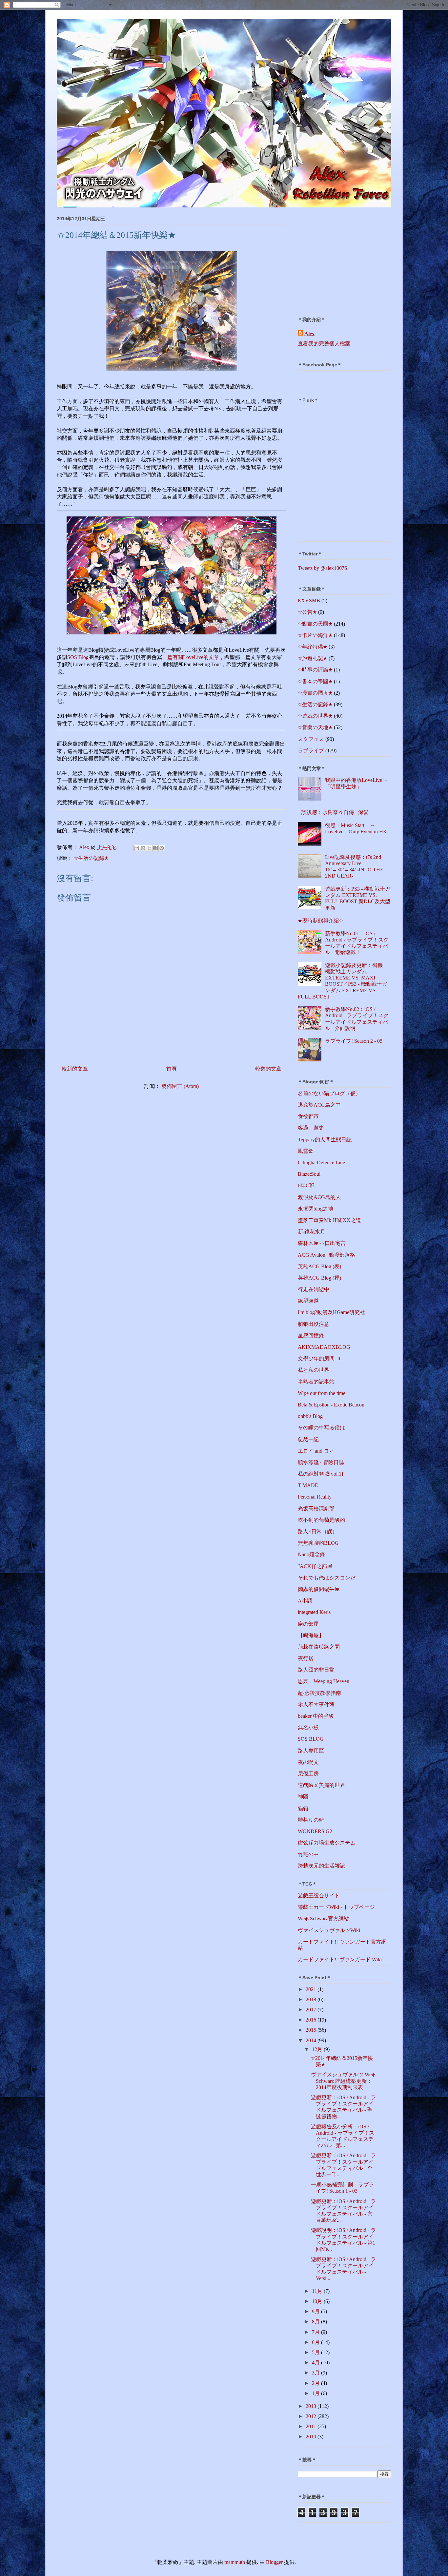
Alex (309, 334)
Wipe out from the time (322, 1393)
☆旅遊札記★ (313, 658)
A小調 (305, 1601)
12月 (318, 2049)
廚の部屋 (308, 1624)
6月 (316, 2342)
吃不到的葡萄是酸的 (321, 1520)
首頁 (172, 1069)
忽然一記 (308, 1439)
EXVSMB (309, 600)
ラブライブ (311, 751)
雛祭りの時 (311, 1820)
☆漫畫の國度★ (315, 693)
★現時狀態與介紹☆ (320, 921)
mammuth (235, 2562)
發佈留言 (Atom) (180, 1086)
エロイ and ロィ (316, 1451)
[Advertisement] (339, 259)
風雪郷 (306, 1151)
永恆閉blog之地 (316, 1209)
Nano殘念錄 (311, 1554)
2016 (312, 2020)
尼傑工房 (308, 1774)
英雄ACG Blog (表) (319, 1266)
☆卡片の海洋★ (315, 635)
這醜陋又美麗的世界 (321, 1785)
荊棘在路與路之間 (319, 1647)
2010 (312, 2437)
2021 (312, 1989)
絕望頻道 (308, 1301)
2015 (312, 2030)
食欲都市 (308, 1116)
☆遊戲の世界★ (315, 716)
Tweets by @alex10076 (322, 568)
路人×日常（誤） (318, 1531)
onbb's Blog (310, 1416)
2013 (312, 2406)
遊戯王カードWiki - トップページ (336, 1907)
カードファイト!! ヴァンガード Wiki (340, 1959)
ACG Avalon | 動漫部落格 (326, 1255)
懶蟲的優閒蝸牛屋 (319, 1589)
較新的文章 (75, 1069)
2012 (312, 2416)
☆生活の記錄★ (91, 858)
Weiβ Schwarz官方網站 (323, 1918)
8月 (316, 2322)
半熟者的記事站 (316, 1382)
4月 (316, 2363)
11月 (318, 2291)
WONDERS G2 (315, 1831)
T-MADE (308, 1485)
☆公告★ (307, 612)
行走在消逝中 (314, 1289)
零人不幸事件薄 (316, 1704)
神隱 (303, 1797)
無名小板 (308, 1727)
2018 (312, 1999)
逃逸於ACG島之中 (319, 1105)
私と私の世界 (314, 1370)
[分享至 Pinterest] (162, 848)
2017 (312, 2010)
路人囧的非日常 (316, 1670)
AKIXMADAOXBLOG (324, 1347)
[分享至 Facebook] (155, 848)
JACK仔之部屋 (315, 1566)
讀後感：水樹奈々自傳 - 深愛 (335, 812)
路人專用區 (311, 1751)
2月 (316, 2383)
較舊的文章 (268, 1069)
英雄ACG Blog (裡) (319, 1278)
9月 (316, 2311)
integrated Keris (314, 1612)
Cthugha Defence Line (321, 1162)
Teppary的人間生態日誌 (325, 1140)
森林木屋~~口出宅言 (322, 1243)
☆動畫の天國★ (315, 624)
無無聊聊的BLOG (318, 1543)
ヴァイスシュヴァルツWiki (329, 1930)
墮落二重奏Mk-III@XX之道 (329, 1220)
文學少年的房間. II (319, 1358)
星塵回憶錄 (311, 1336)
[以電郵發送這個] (137, 848)
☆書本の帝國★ (315, 681)
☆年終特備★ (313, 647)
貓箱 (303, 1808)
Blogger (274, 2562)
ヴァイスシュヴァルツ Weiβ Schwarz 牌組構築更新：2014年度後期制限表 (343, 2081)
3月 (316, 2373)
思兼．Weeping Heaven (324, 1681)
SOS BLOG (311, 1739)
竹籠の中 (308, 1854)
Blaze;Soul (309, 1174)
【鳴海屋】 (311, 1635)
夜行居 (306, 1658)
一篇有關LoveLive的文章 (191, 657)
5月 (316, 2352)
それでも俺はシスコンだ (327, 1578)
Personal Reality (315, 1497)
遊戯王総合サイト (319, 1896)
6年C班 (306, 1185)
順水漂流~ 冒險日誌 (321, 1462)
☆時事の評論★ (315, 670)
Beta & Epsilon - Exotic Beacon (331, 1405)
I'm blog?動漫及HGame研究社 (331, 1312)
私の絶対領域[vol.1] (320, 1474)
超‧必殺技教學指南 (319, 1693)
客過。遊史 (311, 1128)
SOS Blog (78, 657)
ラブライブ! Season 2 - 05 (354, 1041)
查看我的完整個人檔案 (324, 344)
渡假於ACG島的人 (319, 1197)
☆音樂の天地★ (315, 727)
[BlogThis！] (143, 848)
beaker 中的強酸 (316, 1716)
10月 (318, 2301)
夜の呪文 (308, 1762)
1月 (316, 2393)
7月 (316, 2332)
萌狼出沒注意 (314, 1324)
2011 (312, 2426)
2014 (312, 2040)
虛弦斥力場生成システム (327, 1843)
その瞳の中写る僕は (321, 1428)
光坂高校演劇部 (316, 1509)
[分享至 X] (149, 848)
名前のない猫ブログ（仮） (329, 1093)
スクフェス (311, 739)
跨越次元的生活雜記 (321, 1866)
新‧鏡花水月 (312, 1232)
